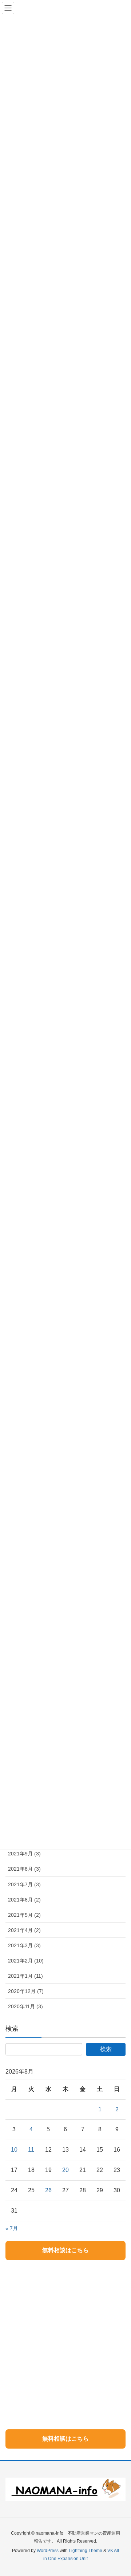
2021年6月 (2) (24, 1900)
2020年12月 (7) (26, 1991)
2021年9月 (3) (24, 1854)
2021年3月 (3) (24, 1945)
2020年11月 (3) (25, 2006)
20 (65, 2170)
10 (14, 2150)
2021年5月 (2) (24, 1915)
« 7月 (12, 2228)
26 (48, 2190)
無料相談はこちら (65, 2250)
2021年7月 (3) (24, 1884)
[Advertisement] (65, 2335)
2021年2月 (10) (26, 1961)
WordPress (48, 2551)
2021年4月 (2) (24, 1930)
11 (31, 2150)
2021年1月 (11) (25, 1976)
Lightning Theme (86, 2551)
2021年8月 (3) (24, 1869)
